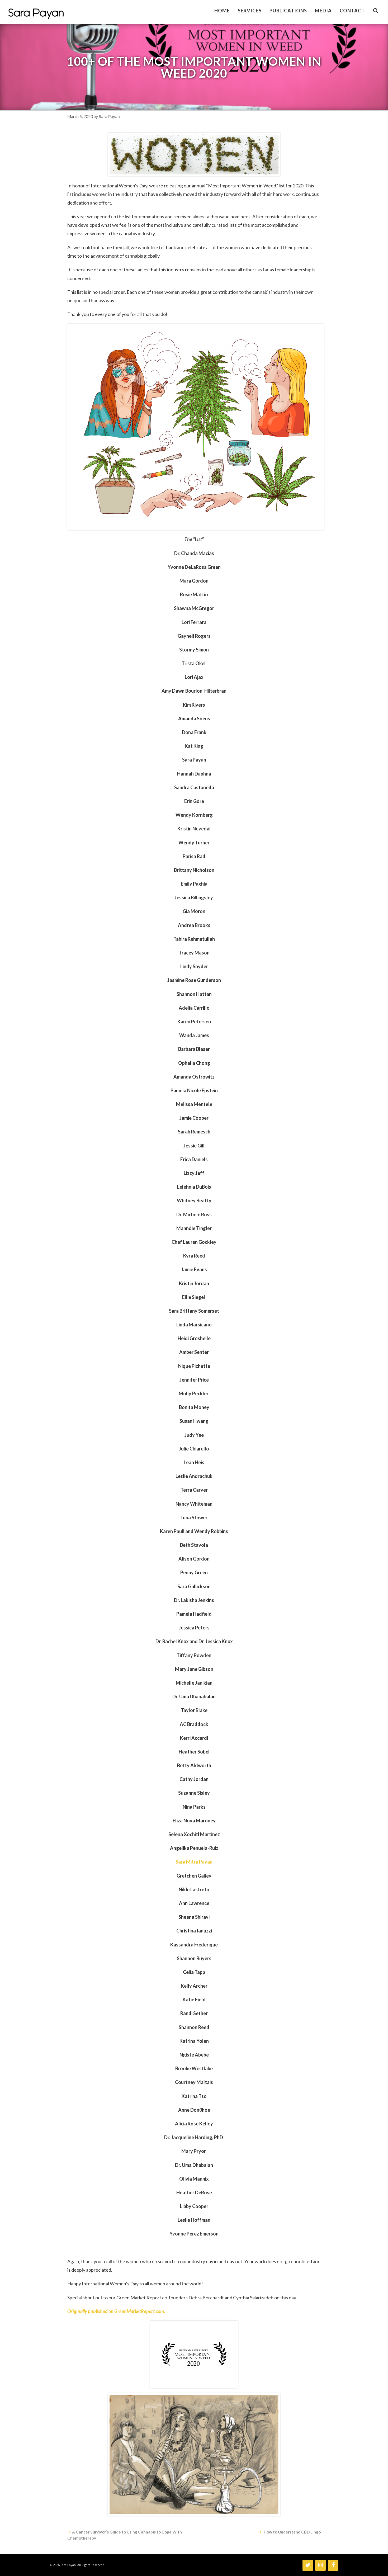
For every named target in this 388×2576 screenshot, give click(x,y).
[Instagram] (320, 2565)
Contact (352, 11)
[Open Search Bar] (376, 11)
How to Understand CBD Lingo (292, 2532)
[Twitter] (308, 2565)
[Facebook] (333, 2565)
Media (323, 11)
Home (222, 11)
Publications (288, 11)
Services (250, 11)
